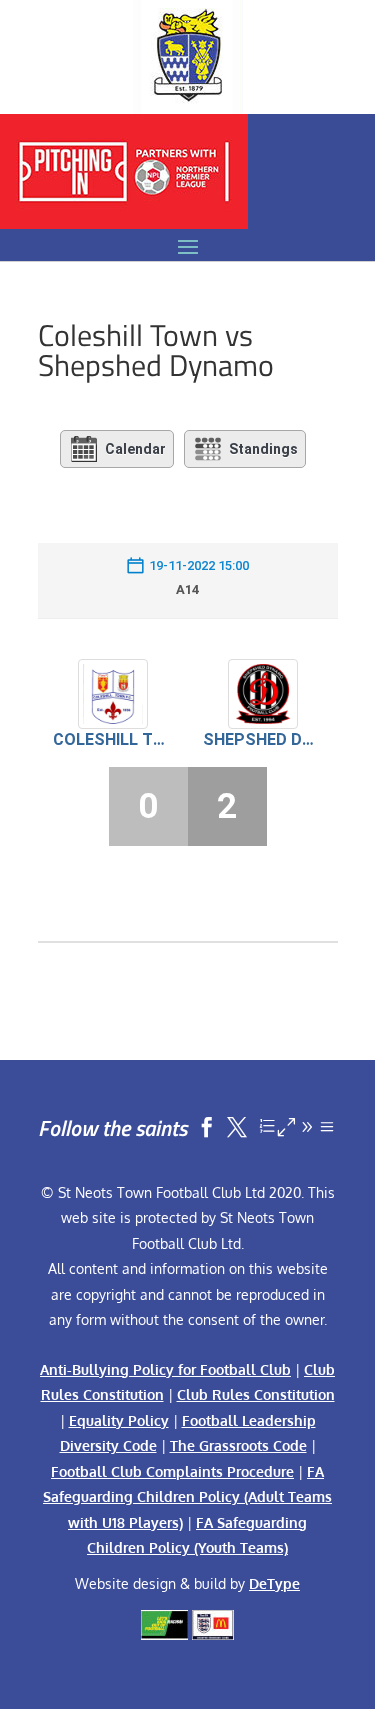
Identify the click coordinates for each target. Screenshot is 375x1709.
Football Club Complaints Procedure (172, 1471)
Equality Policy (119, 1420)
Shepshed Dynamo (263, 739)
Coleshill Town (113, 739)
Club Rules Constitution (256, 1394)
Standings (263, 449)
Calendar (135, 449)
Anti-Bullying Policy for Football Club (165, 1369)
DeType (274, 1583)
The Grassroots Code (238, 1445)
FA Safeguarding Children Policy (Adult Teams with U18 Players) (187, 1497)
